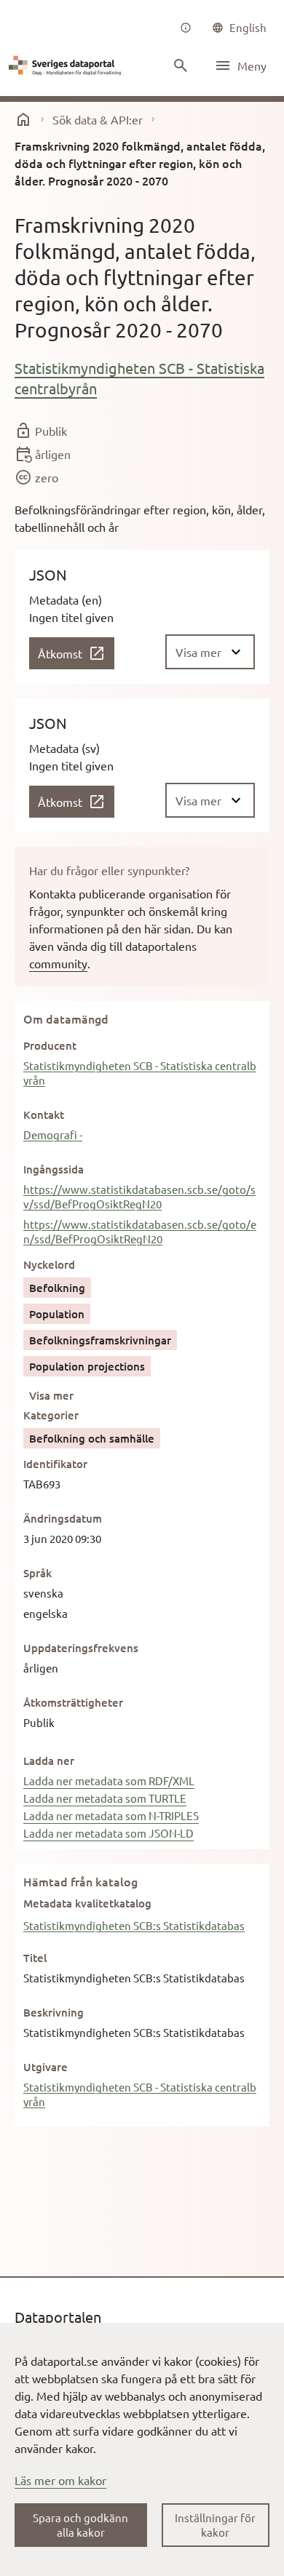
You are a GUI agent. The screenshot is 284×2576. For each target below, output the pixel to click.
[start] (23, 119)
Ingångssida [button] (54, 1169)
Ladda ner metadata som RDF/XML (109, 1781)
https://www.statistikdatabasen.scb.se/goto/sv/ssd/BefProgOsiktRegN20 (139, 1196)
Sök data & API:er (98, 119)
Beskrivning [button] (54, 2012)
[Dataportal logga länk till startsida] (67, 65)
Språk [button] (38, 1573)
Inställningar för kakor (215, 2525)
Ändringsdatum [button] (63, 1518)
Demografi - (53, 1135)
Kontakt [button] (44, 1114)
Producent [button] (50, 1045)
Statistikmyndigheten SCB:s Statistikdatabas (134, 1925)
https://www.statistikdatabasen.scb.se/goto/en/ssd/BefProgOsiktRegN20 (140, 1231)
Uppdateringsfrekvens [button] (81, 1648)
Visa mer (51, 1395)
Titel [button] (35, 1958)
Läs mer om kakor (60, 2480)
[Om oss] (186, 28)
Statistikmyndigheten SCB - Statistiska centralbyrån (139, 378)
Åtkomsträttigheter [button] (73, 1702)
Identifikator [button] (55, 1464)
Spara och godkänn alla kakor (80, 2525)
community (58, 963)
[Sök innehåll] (181, 65)
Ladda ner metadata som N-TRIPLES (111, 1815)
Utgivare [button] (46, 2067)
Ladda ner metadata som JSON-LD (109, 1833)
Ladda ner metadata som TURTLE (105, 1798)
